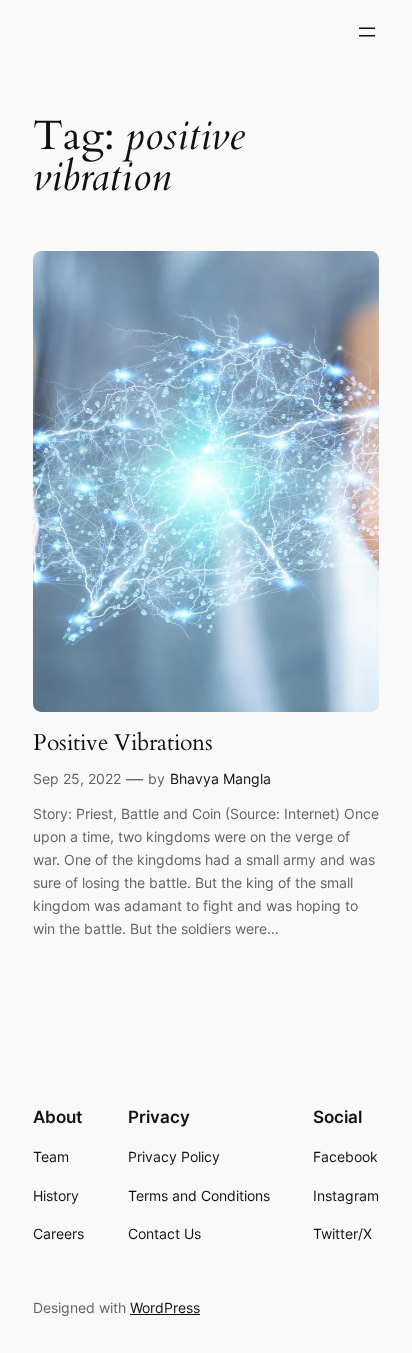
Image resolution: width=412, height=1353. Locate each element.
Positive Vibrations (123, 743)
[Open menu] (367, 32)
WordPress (165, 1307)
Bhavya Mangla (220, 778)
